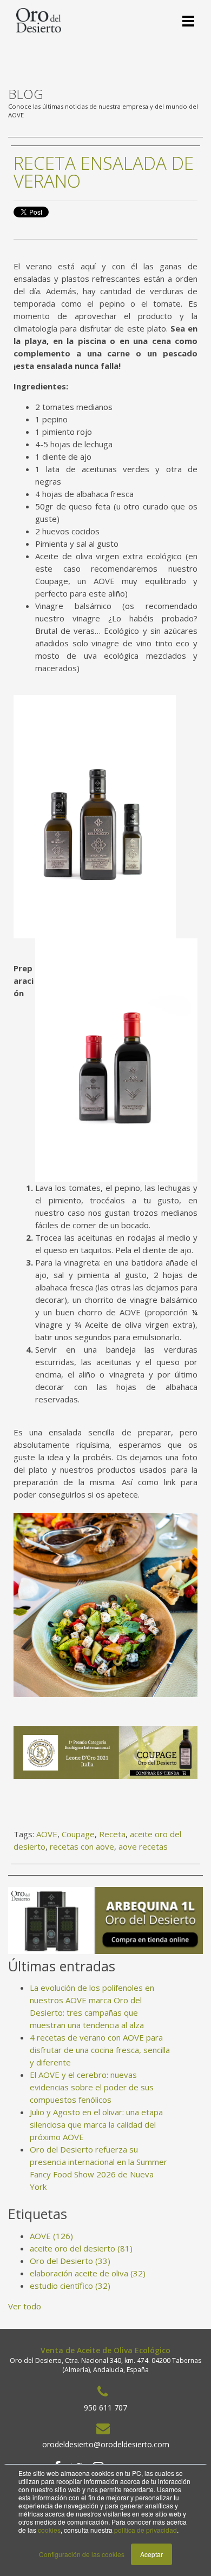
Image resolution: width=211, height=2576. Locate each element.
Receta (112, 1834)
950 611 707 (105, 2408)
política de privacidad (146, 2530)
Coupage (78, 1834)
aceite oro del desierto (81, 2248)
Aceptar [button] (151, 2554)
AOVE (47, 1834)
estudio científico (70, 2286)
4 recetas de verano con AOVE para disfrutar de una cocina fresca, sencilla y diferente (100, 2050)
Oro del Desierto (70, 2261)
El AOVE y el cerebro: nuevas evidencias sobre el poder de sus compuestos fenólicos (92, 2087)
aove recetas (143, 1846)
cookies (49, 2530)
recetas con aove (82, 1846)
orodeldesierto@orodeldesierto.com (106, 2444)
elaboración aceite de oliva (88, 2273)
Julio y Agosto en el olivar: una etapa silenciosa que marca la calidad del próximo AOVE (96, 2124)
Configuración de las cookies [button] (82, 2554)
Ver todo (25, 2306)
